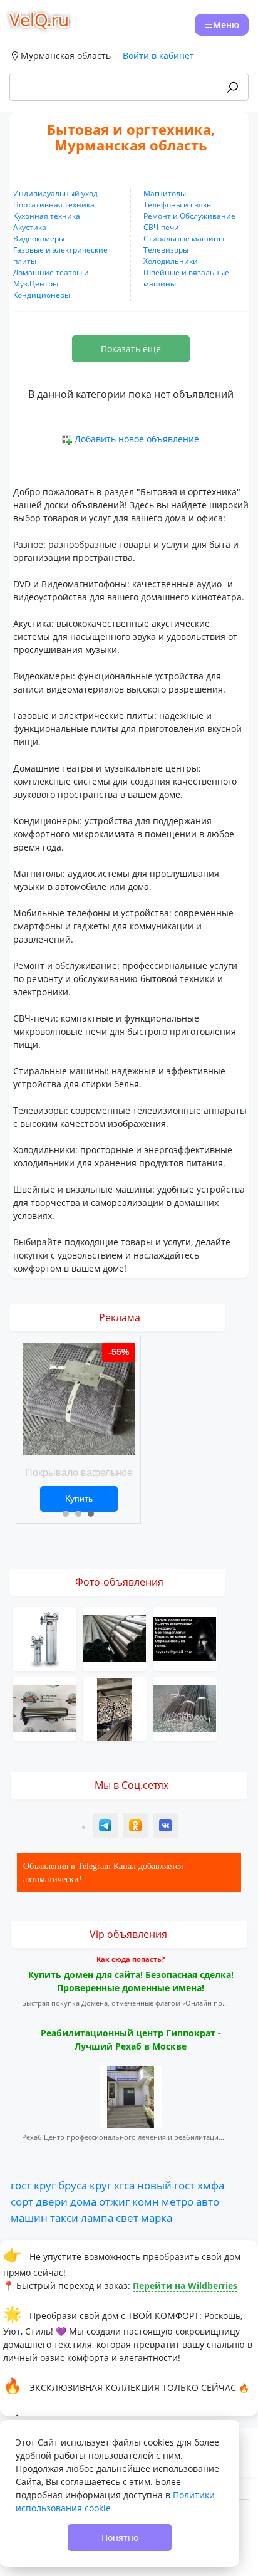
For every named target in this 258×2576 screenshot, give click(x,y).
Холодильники (171, 261)
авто (208, 2201)
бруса (73, 2185)
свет (127, 2217)
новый (154, 2185)
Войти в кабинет (158, 55)
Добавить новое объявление (137, 439)
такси (64, 2217)
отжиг (114, 2201)
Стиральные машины (184, 238)
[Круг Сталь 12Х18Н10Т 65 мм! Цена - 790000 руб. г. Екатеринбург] (185, 1708)
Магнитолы (165, 193)
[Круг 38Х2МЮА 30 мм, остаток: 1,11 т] (115, 1708)
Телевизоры (166, 250)
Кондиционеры (42, 295)
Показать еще (131, 349)
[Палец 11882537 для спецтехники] (44, 1708)
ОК (137, 1827)
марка (157, 2217)
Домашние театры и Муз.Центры (51, 278)
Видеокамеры (39, 238)
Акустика (30, 227)
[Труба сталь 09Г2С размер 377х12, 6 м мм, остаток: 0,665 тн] (115, 1637)
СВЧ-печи (161, 227)
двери (52, 2201)
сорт (22, 2201)
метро (178, 2201)
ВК (166, 1827)
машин (29, 2217)
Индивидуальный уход (55, 193)
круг (45, 2185)
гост (21, 2185)
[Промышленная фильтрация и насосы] (44, 1637)
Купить (79, 1499)
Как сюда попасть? (131, 1959)
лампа (97, 2217)
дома (83, 2201)
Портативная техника (54, 205)
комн (146, 2201)
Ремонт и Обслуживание (189, 216)
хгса (124, 2185)
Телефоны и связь (177, 205)
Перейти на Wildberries (185, 2285)
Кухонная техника (47, 216)
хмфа (211, 2185)
